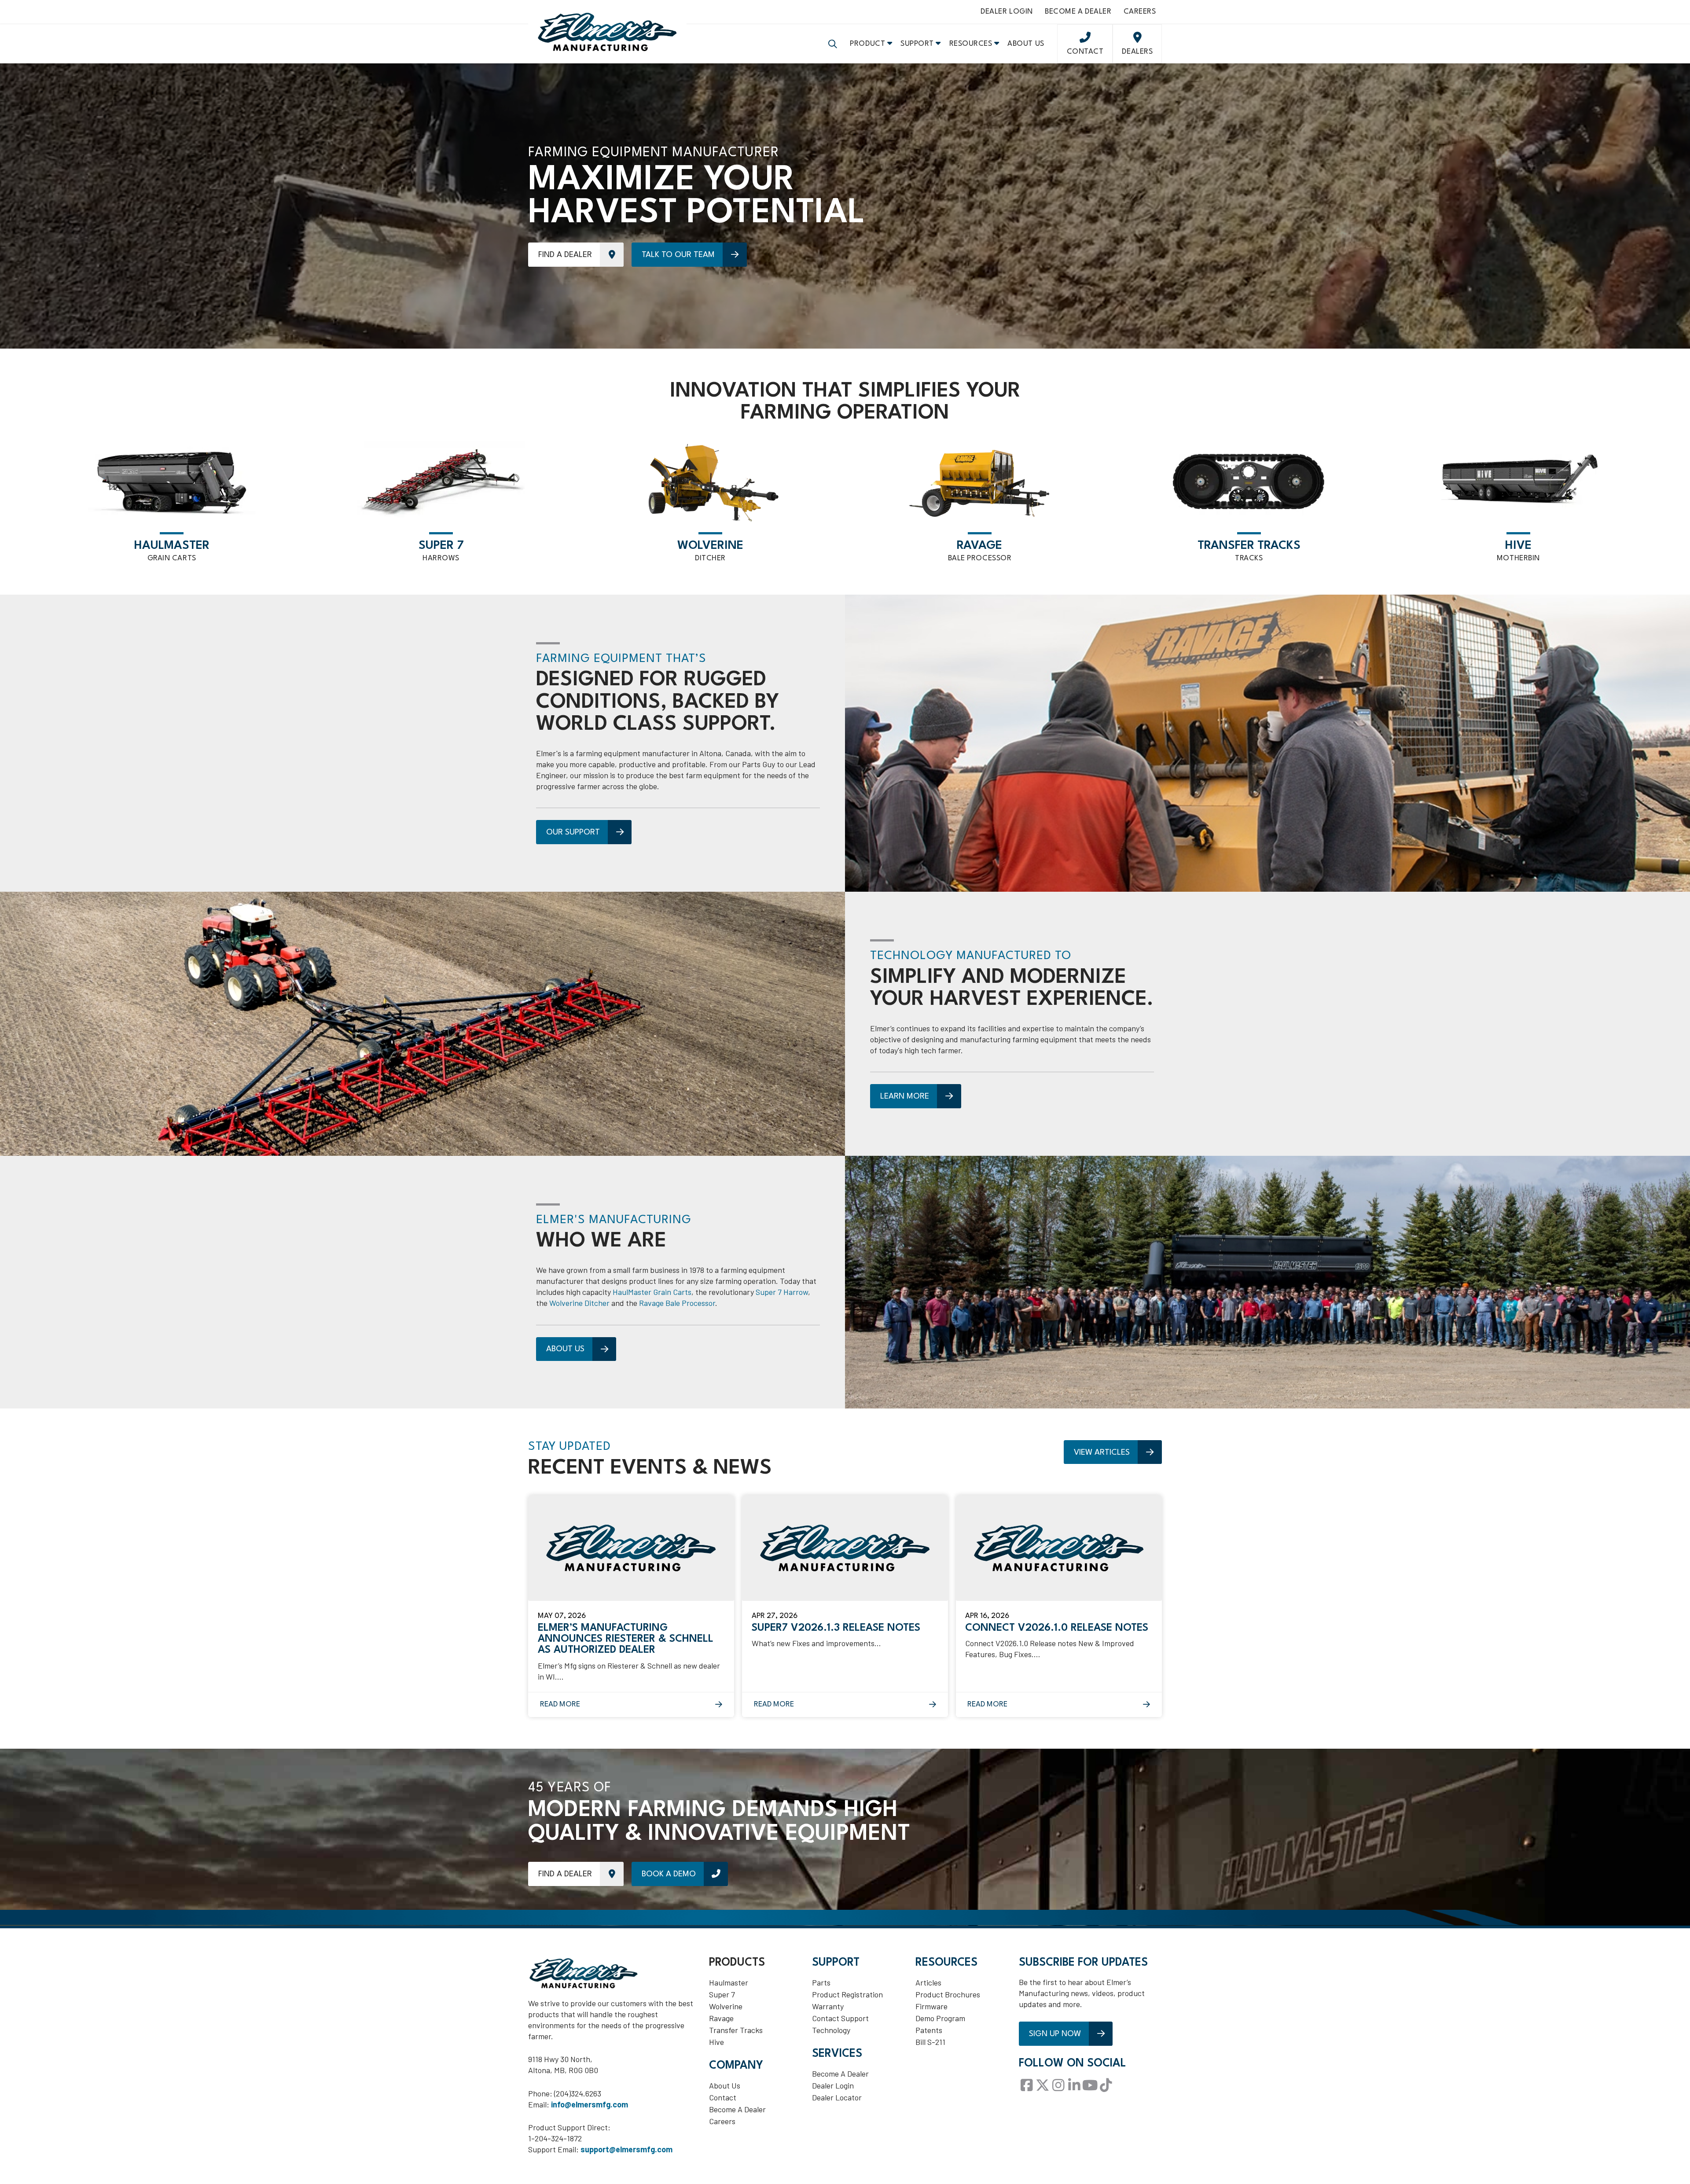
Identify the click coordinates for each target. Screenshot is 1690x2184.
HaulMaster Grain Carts (652, 1292)
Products (737, 1963)
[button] (833, 44)
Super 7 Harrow (782, 1292)
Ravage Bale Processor (677, 1303)
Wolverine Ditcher (579, 1303)
